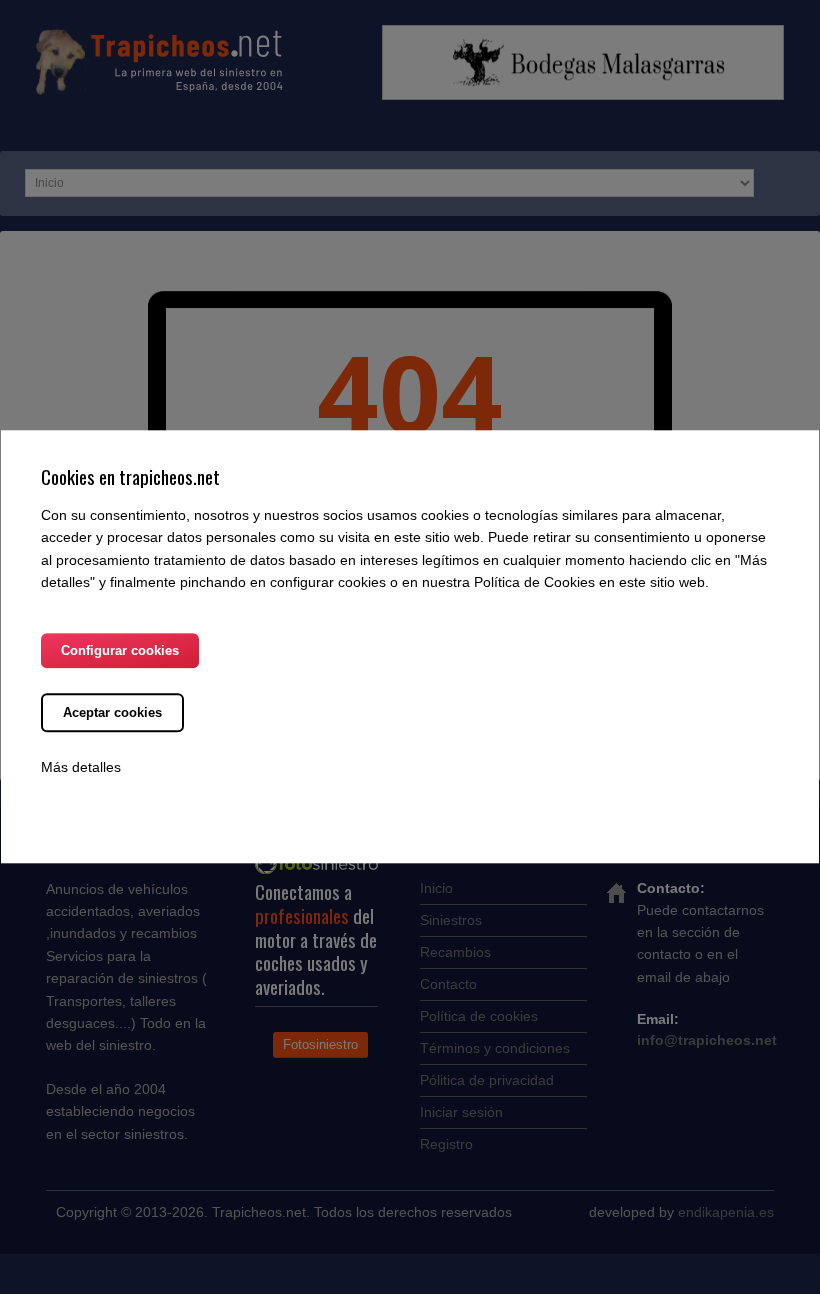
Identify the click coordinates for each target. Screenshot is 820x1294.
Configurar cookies (120, 651)
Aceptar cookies (112, 713)
